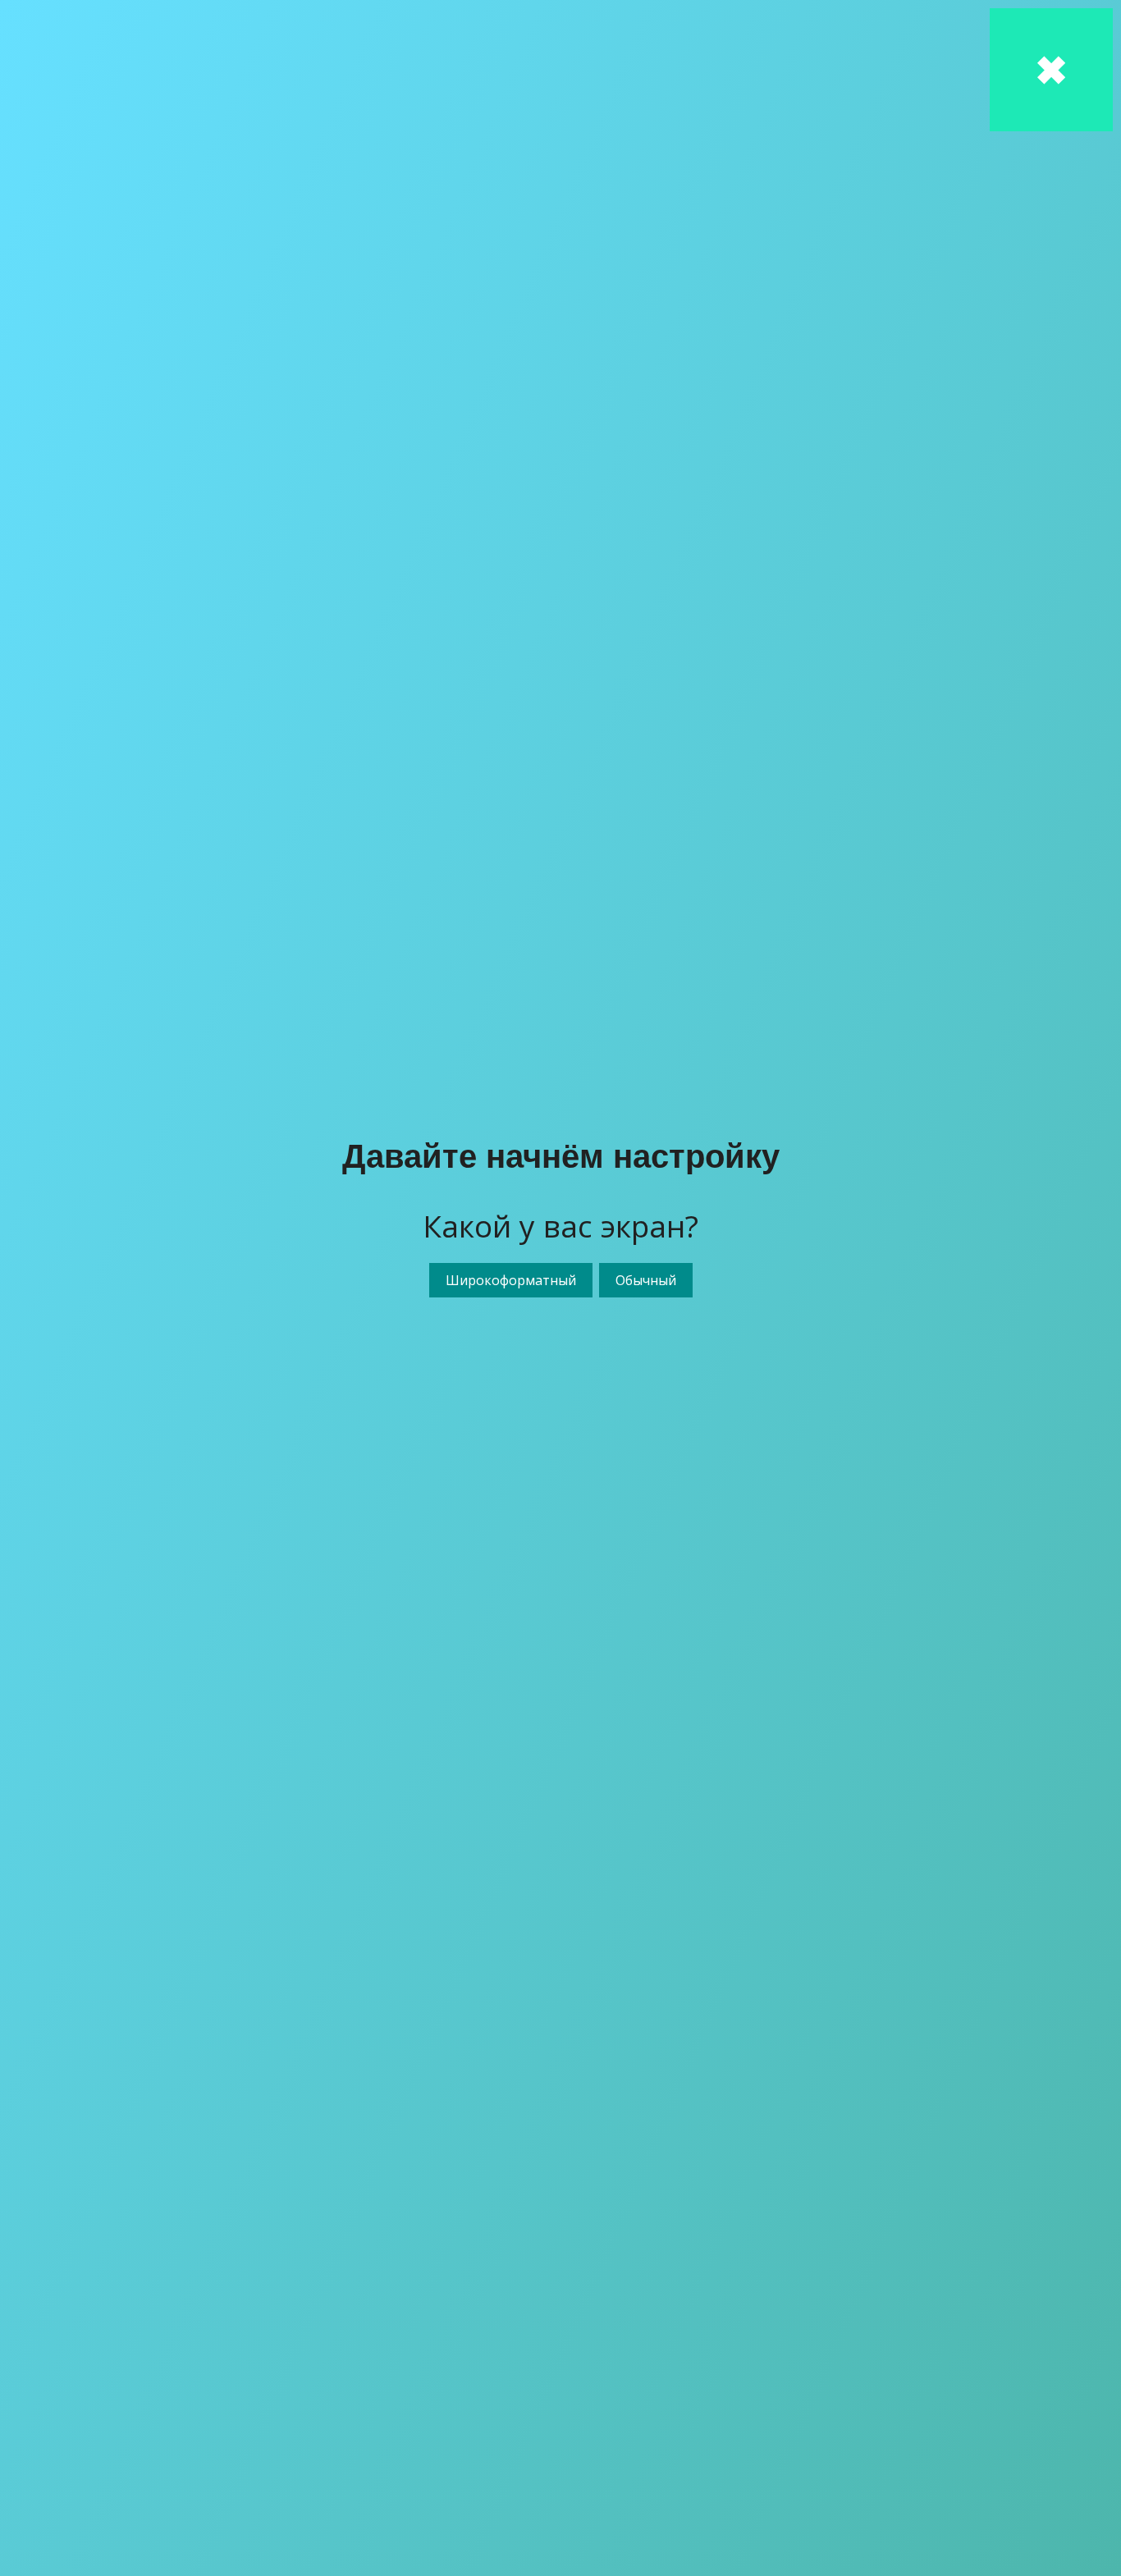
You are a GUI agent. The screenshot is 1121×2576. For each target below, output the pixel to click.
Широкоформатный (511, 1280)
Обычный (646, 1280)
